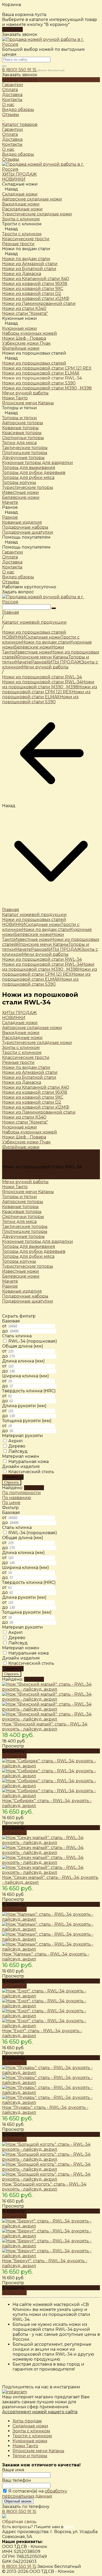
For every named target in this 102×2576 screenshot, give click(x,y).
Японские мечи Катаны (43, 657)
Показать (34, 1488)
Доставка (12, 139)
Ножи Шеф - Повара (24, 1137)
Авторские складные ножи (32, 1028)
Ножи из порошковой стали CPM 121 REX (50, 689)
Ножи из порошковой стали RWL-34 (42, 682)
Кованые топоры (20, 1207)
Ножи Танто (15, 1187)
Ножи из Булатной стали (29, 1077)
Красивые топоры (22, 1212)
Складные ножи (20, 194)
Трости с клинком (32, 2436)
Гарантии (13, 129)
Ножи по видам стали (26, 259)
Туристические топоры (28, 1266)
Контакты (12, 144)
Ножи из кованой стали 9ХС (33, 1097)
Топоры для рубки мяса (28, 1256)
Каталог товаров (20, 124)
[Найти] (54, 608)
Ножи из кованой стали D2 (32, 1102)
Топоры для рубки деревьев (34, 1251)
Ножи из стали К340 (24, 1117)
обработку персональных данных (35, 2494)
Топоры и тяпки (19, 418)
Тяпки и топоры (30, 2456)
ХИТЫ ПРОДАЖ (64, 662)
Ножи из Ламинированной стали (39, 1112)
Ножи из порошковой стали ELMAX (46, 694)
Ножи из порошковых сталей (34, 363)
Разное (10, 517)
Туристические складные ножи (37, 1043)
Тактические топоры (25, 1226)
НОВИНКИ (14, 637)
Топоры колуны (19, 1261)
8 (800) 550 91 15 (20, 70)
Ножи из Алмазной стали (30, 1072)
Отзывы (11, 159)
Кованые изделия (22, 1291)
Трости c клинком (22, 234)
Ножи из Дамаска (22, 1082)
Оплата (10, 134)
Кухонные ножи (19, 328)
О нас (8, 149)
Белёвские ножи (33, 647)
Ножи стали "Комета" (25, 1122)
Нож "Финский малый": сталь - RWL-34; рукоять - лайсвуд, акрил (45, 1726)
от (5, 1326)
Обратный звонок (18, 2501)
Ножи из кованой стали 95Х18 (35, 1092)
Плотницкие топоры (25, 1231)
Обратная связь (19, 2522)
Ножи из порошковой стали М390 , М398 (48, 684)
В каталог (12, 29)
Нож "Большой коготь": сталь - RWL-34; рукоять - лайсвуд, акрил (44, 2187)
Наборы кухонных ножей (30, 1132)
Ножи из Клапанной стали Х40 (36, 1087)
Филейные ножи (21, 1147)
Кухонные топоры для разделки (38, 1241)
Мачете (23, 662)
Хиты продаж (27, 2421)
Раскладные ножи (22, 1038)
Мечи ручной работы (45, 667)
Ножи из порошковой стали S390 (40, 699)
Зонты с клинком (21, 1047)
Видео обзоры (18, 154)
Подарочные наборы (25, 1296)
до (5, 1331)
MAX (69, 2527)
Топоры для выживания (29, 1246)
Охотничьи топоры (23, 1217)
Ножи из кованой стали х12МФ (36, 1107)
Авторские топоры (23, 1202)
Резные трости (18, 1062)
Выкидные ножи (21, 1033)
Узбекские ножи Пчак (26, 1142)
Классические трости (26, 1057)
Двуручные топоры (23, 1236)
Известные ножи (33, 652)
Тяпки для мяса (19, 1222)
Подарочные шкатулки (28, 1301)
